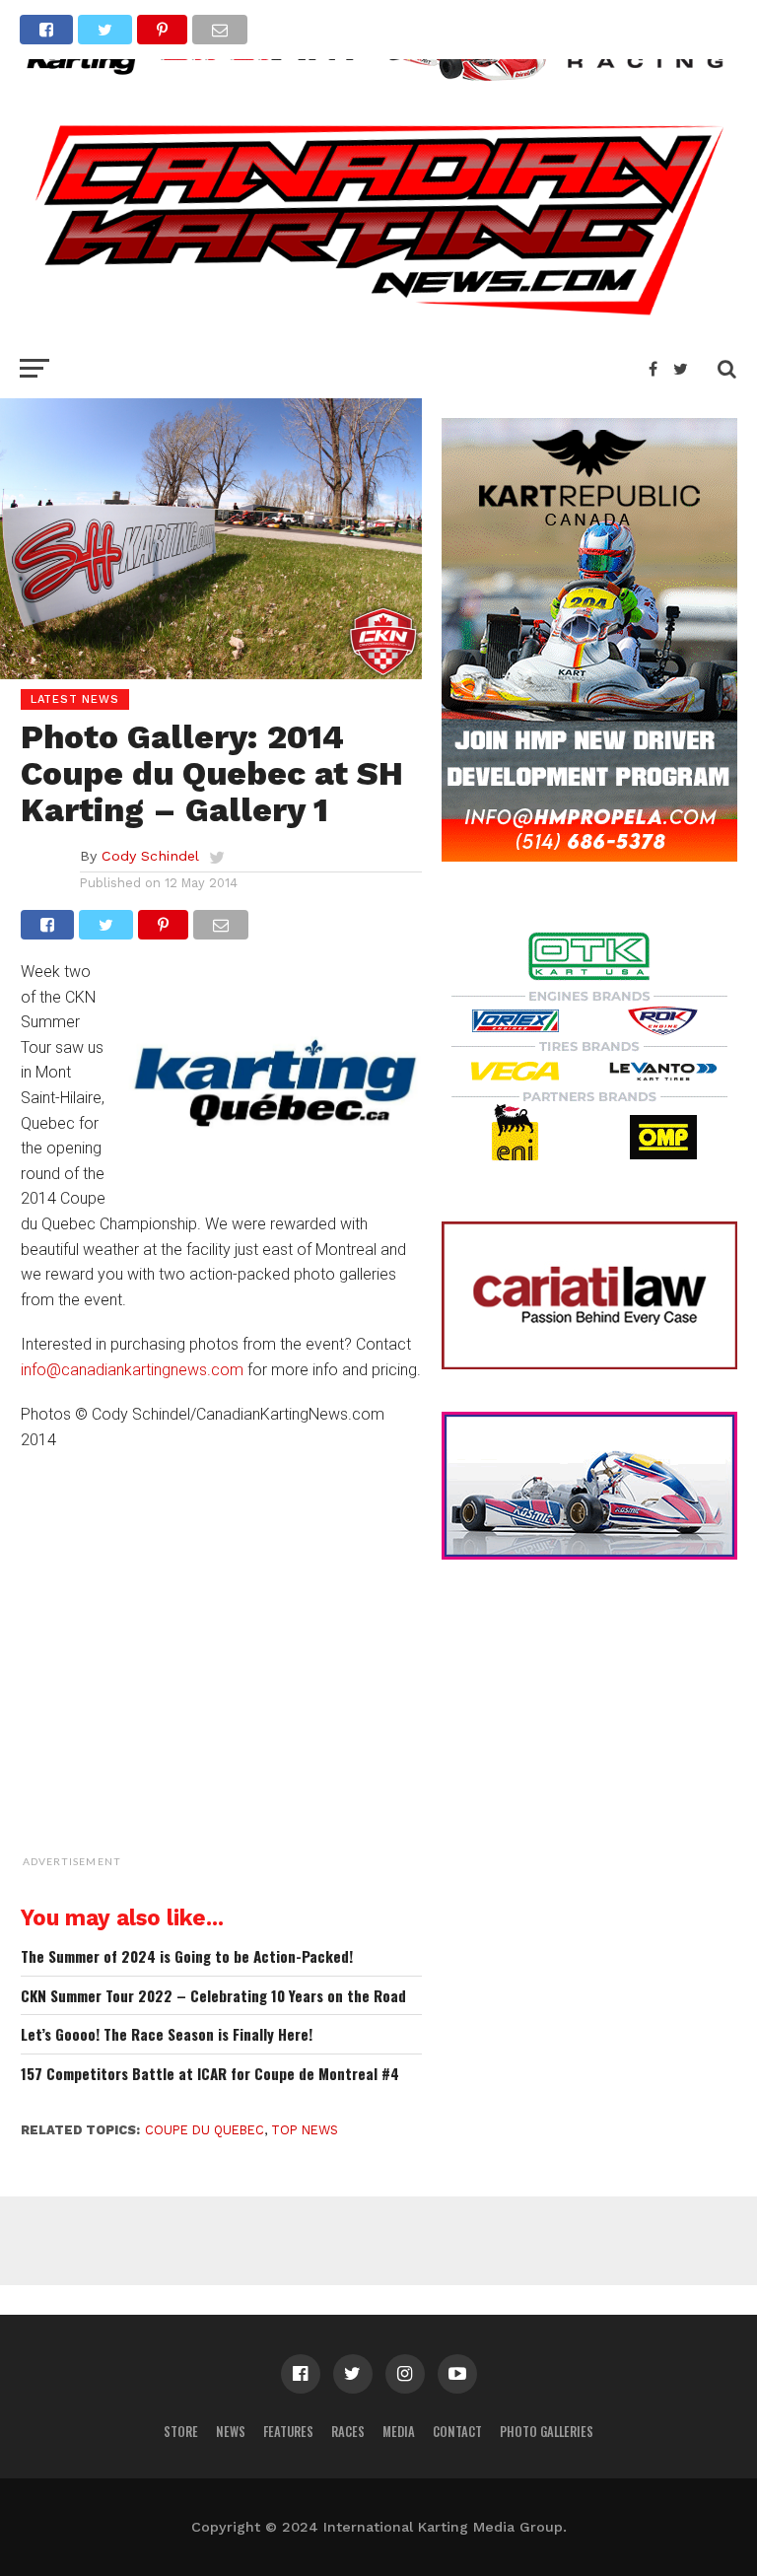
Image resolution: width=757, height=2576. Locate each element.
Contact (457, 2432)
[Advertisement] (272, 1752)
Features (288, 2432)
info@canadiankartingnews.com (132, 1370)
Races (348, 2432)
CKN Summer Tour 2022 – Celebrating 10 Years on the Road (213, 1996)
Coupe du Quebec (205, 2130)
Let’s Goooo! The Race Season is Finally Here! (167, 2034)
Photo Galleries (547, 2432)
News (231, 2432)
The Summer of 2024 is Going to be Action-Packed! (187, 1956)
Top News (305, 2130)
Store (181, 2432)
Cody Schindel (150, 856)
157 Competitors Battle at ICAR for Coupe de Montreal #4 (210, 2074)
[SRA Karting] (378, 82)
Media (399, 2432)
